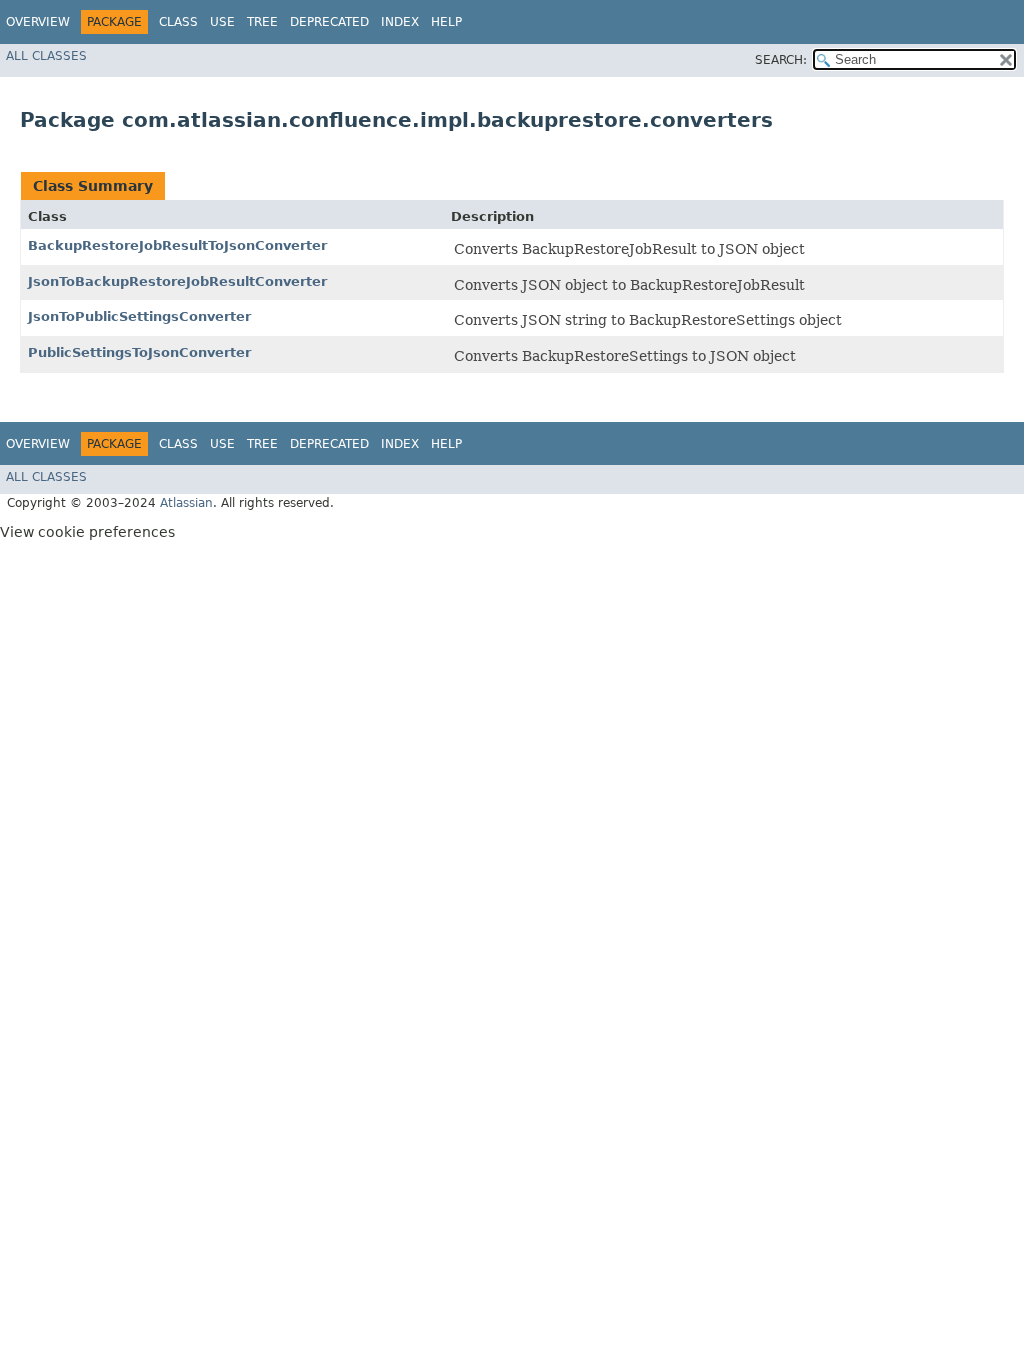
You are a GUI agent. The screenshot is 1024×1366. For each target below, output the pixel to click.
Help (446, 22)
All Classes (46, 56)
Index (400, 22)
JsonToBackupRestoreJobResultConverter (177, 281)
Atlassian (186, 503)
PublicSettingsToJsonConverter (139, 352)
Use (222, 22)
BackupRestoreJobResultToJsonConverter (177, 245)
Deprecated (329, 22)
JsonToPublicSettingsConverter (139, 316)
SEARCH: (781, 60)
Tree (262, 22)
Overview (38, 22)
